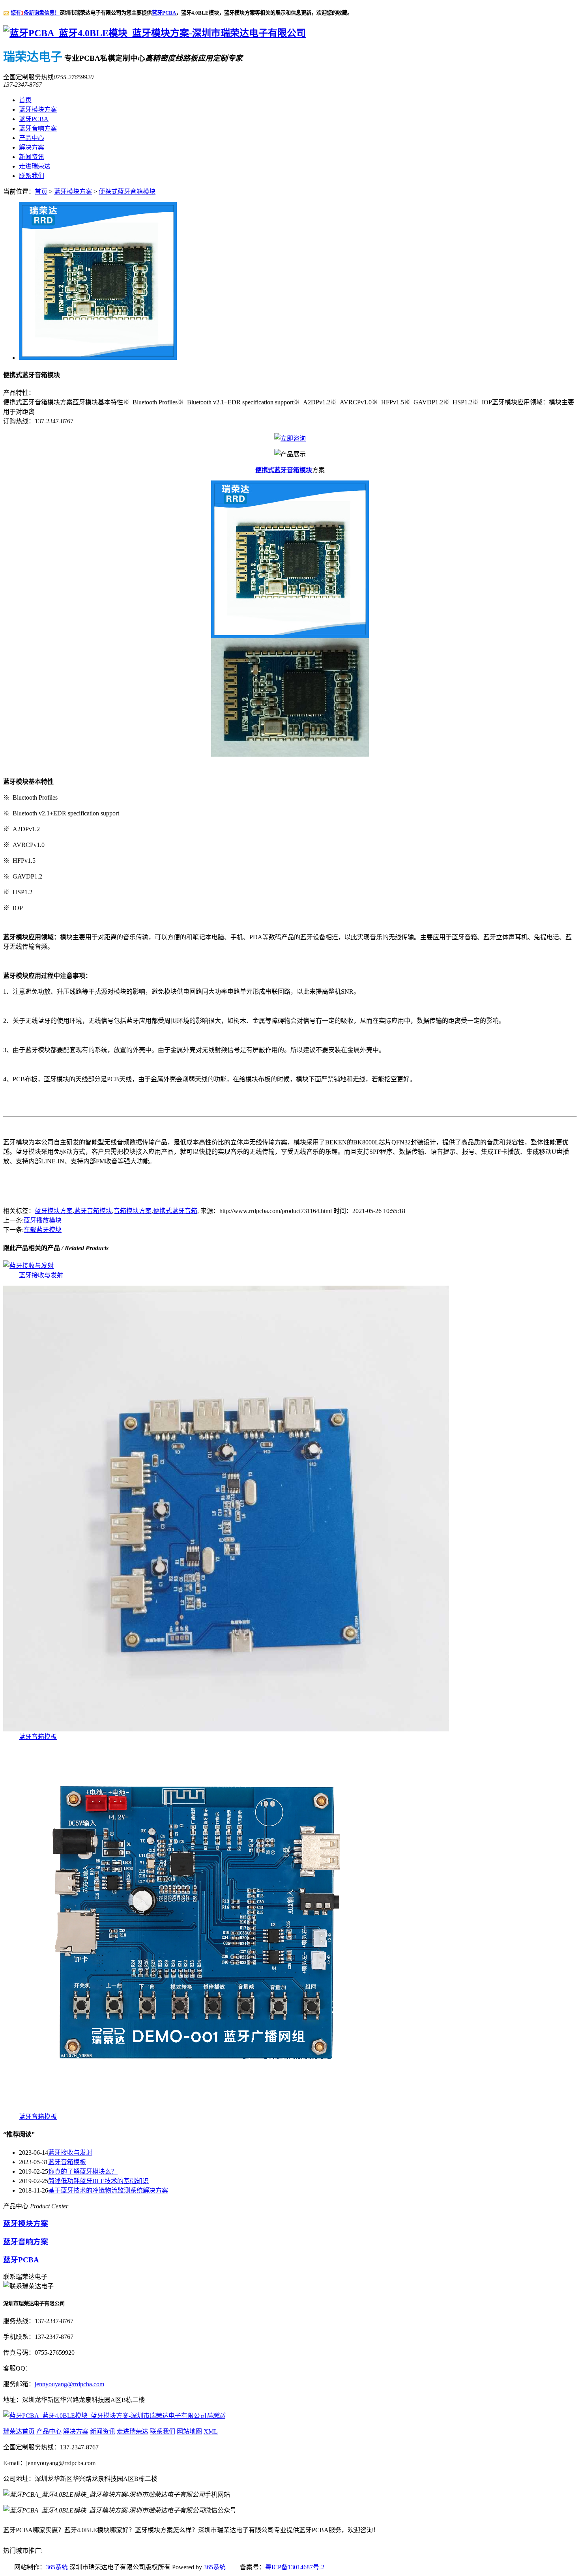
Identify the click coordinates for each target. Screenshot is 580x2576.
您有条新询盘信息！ (35, 13)
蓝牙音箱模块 (93, 1211)
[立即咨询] (290, 438)
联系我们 (32, 176)
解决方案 (32, 147)
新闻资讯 (32, 157)
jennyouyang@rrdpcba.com (69, 2384)
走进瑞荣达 (35, 166)
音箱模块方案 (133, 1211)
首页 (25, 100)
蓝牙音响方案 (38, 128)
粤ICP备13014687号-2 (295, 2567)
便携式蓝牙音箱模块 (127, 192)
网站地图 (189, 2431)
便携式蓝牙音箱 (175, 1211)
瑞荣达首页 (19, 2431)
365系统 (57, 2567)
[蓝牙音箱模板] (226, 1729)
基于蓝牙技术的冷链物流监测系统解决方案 (108, 2190)
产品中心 (32, 138)
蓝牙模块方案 (38, 109)
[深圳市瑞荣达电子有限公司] (154, 33)
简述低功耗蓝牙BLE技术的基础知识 (98, 2181)
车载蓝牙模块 (43, 1230)
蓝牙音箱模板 (38, 1737)
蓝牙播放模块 (43, 1220)
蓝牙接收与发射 (41, 1275)
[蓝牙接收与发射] (28, 1266)
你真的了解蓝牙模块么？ (83, 2171)
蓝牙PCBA (164, 13)
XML (211, 2431)
